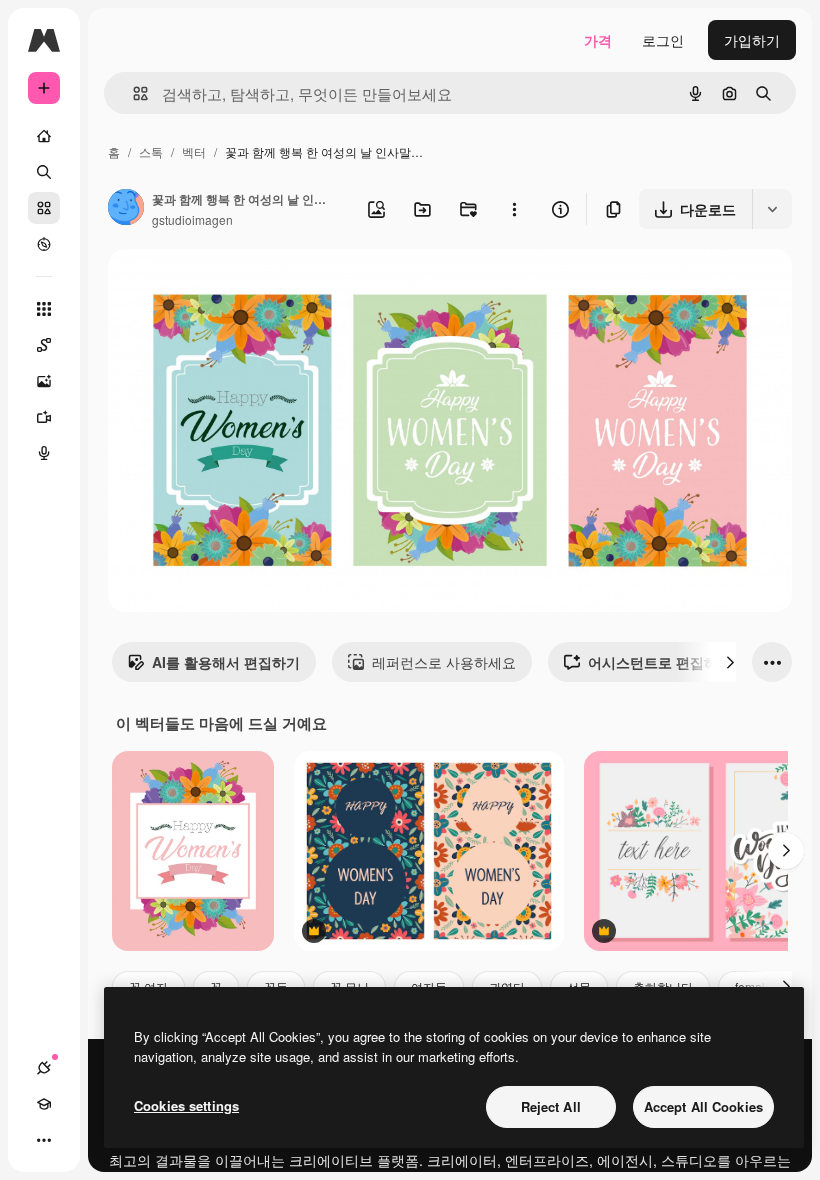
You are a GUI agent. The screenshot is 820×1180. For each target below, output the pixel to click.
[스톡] (44, 208)
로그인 (663, 40)
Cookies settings (186, 1105)
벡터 (194, 151)
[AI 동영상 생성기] (44, 417)
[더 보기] (44, 1140)
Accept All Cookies (703, 1106)
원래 (223, 287)
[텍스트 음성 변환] (44, 453)
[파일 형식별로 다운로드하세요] (772, 209)
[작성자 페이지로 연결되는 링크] (126, 209)
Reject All (551, 1106)
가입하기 (752, 40)
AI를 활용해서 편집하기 (226, 662)
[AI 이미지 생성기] (44, 381)
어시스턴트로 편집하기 (660, 662)
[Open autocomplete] (132, 93)
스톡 (151, 151)
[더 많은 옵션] (514, 209)
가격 (598, 40)
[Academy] (44, 1104)
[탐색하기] (44, 244)
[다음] (730, 662)
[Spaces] (44, 345)
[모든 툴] (44, 309)
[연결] (44, 1068)
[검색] (44, 172)
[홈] (44, 136)
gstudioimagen (192, 219)
